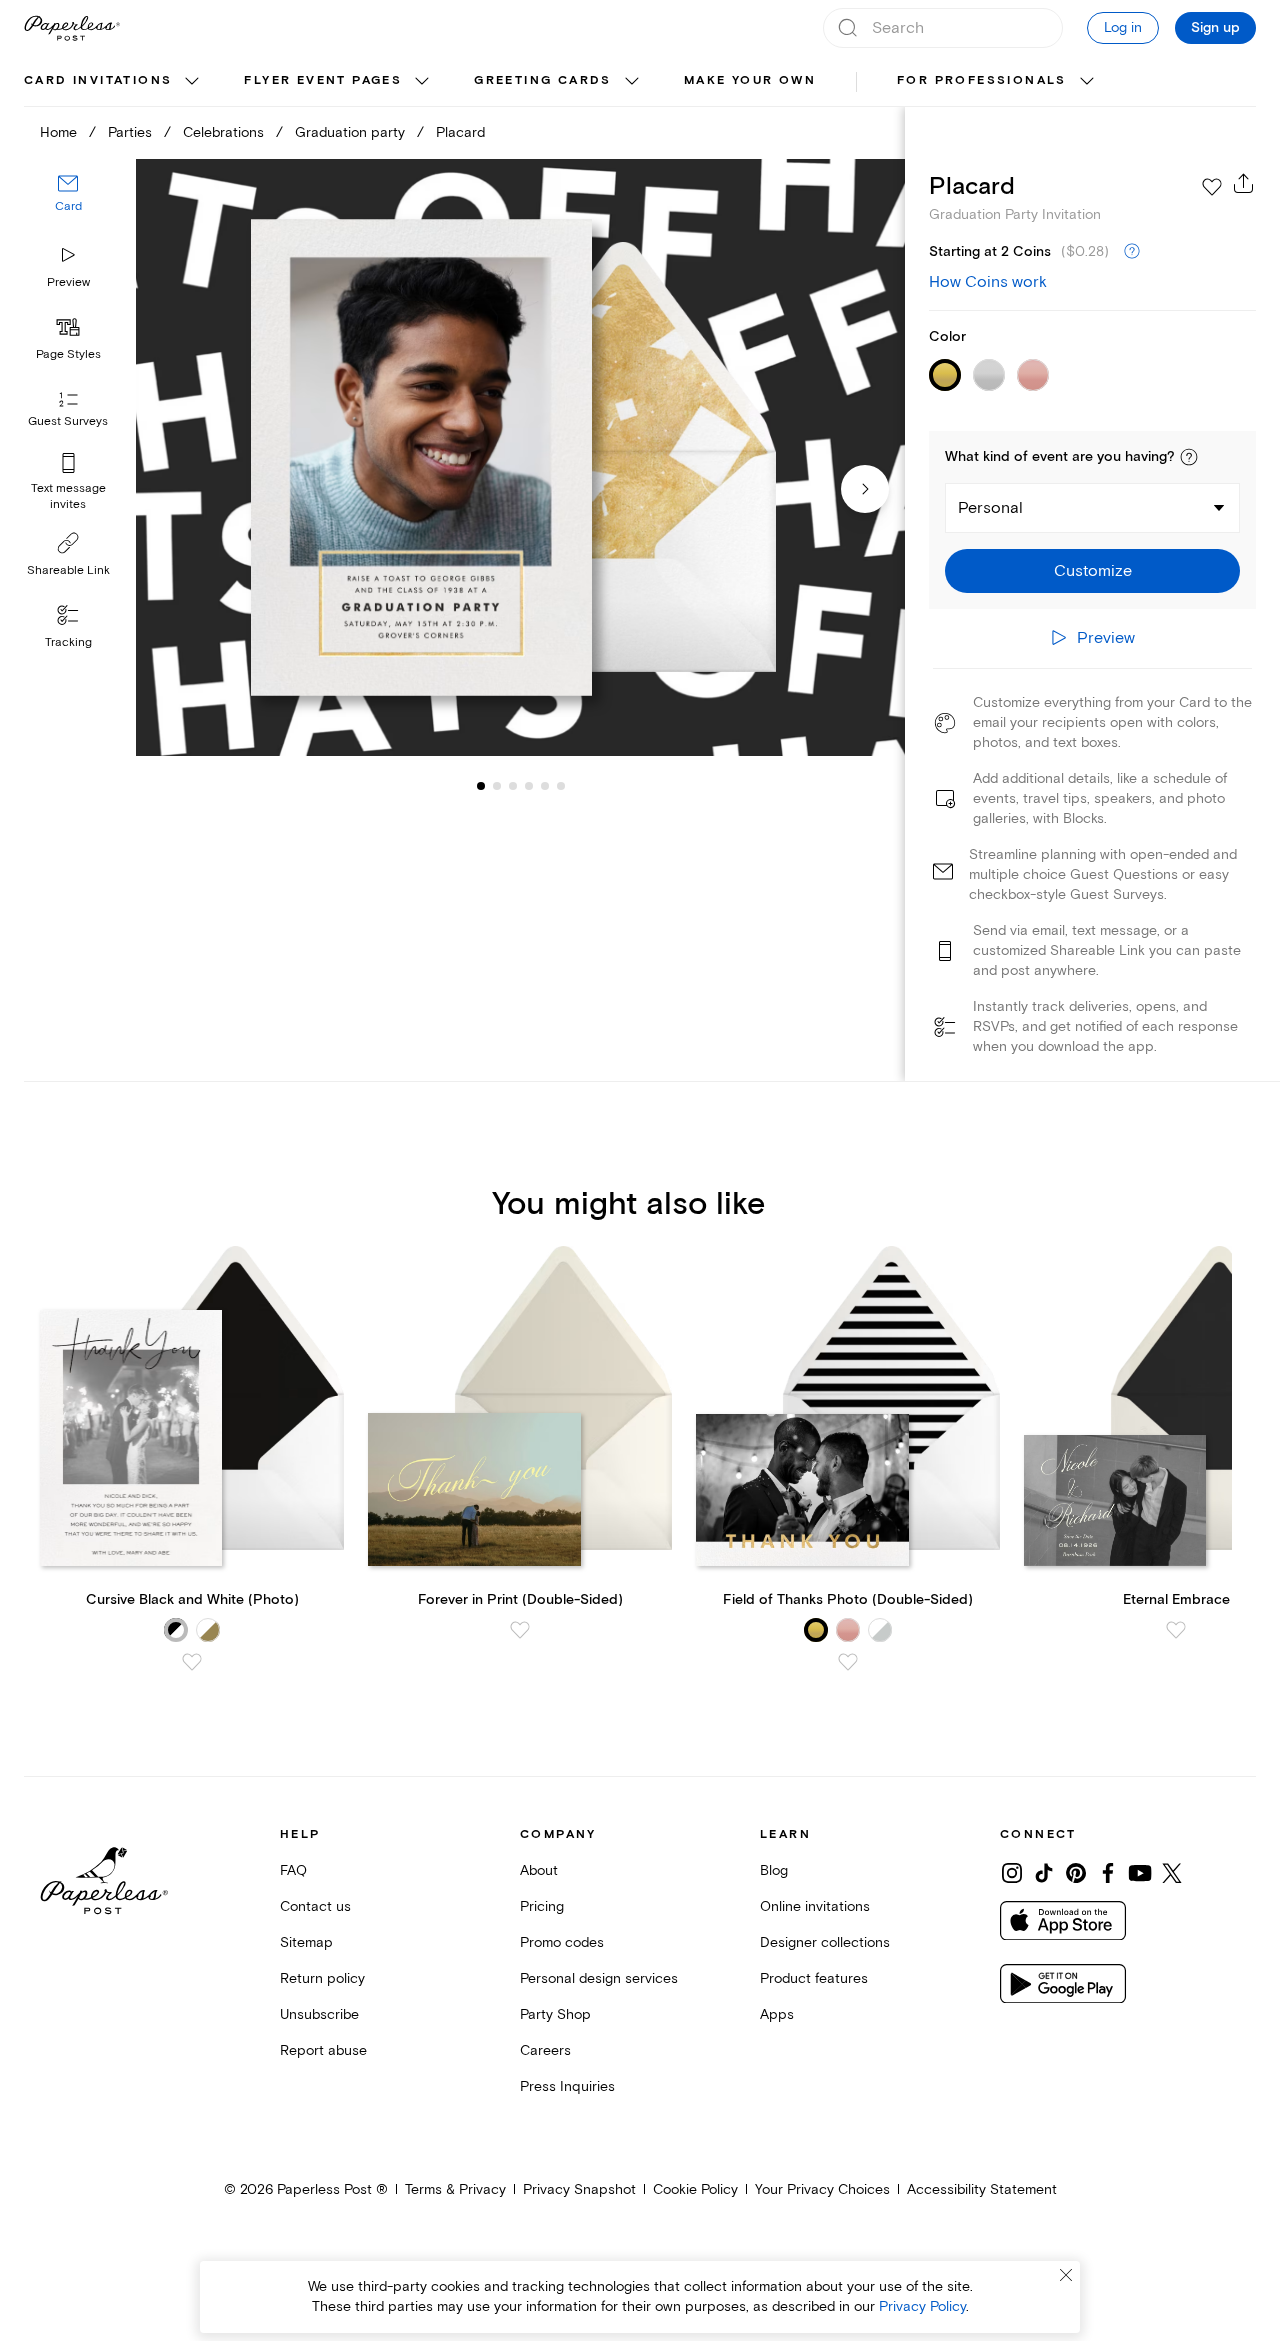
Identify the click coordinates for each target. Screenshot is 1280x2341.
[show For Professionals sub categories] (1087, 82)
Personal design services (599, 1978)
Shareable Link (68, 570)
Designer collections (825, 1942)
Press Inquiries (567, 2086)
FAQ (293, 1870)
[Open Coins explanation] (1132, 252)
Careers (545, 2050)
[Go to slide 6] (545, 786)
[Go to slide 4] (513, 786)
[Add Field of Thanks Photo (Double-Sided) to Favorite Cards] (848, 1662)
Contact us (315, 1906)
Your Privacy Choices (822, 2189)
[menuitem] (114, 82)
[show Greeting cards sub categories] (632, 82)
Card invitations (98, 80)
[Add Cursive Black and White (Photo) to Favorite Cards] (192, 1662)
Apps (777, 2014)
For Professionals (982, 80)
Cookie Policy (695, 2189)
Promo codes (562, 1942)
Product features (814, 1978)
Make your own (750, 80)
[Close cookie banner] (1066, 2275)
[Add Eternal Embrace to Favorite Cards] (1176, 1630)
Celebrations (223, 132)
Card (68, 207)
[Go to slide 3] (497, 786)
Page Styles (68, 354)
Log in (1123, 27)
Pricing (542, 1906)
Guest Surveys (68, 422)
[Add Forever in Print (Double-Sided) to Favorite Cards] (520, 1630)
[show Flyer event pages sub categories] (422, 82)
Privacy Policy (922, 2306)
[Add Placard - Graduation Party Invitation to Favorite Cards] (1212, 187)
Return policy (322, 1978)
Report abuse (323, 2050)
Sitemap (306, 1942)
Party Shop (555, 2014)
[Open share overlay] (1244, 183)
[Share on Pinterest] (1076, 1873)
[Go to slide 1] (481, 786)
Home (58, 132)
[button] (1189, 457)
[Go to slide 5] (529, 786)
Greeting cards (543, 80)
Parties (130, 132)
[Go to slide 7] (561, 786)
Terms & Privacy (455, 2189)
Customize (1093, 571)
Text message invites (68, 496)
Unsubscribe (319, 2014)
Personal (990, 508)
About (539, 1870)
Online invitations (815, 1906)
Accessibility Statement (982, 2189)
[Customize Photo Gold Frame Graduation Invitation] (520, 458)
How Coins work (988, 282)
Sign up (1215, 28)
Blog (774, 1870)
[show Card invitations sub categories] (192, 82)
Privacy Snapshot (579, 2189)
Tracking (68, 642)
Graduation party (350, 132)
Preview (68, 282)
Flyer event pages (323, 80)
